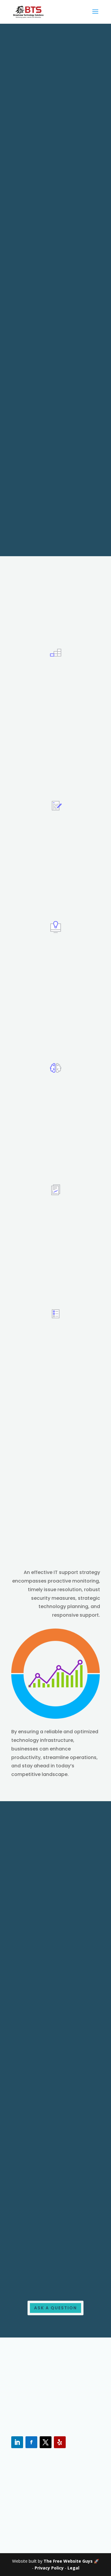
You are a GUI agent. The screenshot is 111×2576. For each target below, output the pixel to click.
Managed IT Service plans (52, 1039)
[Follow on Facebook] (31, 2442)
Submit (75, 506)
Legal (73, 2568)
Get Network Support (46, 1293)
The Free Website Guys (68, 2561)
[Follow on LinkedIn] (17, 2442)
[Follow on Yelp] (60, 2442)
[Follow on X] (46, 2442)
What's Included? (41, 1417)
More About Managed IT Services (49, 782)
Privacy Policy (49, 2568)
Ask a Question (55, 2308)
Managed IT (47, 2279)
